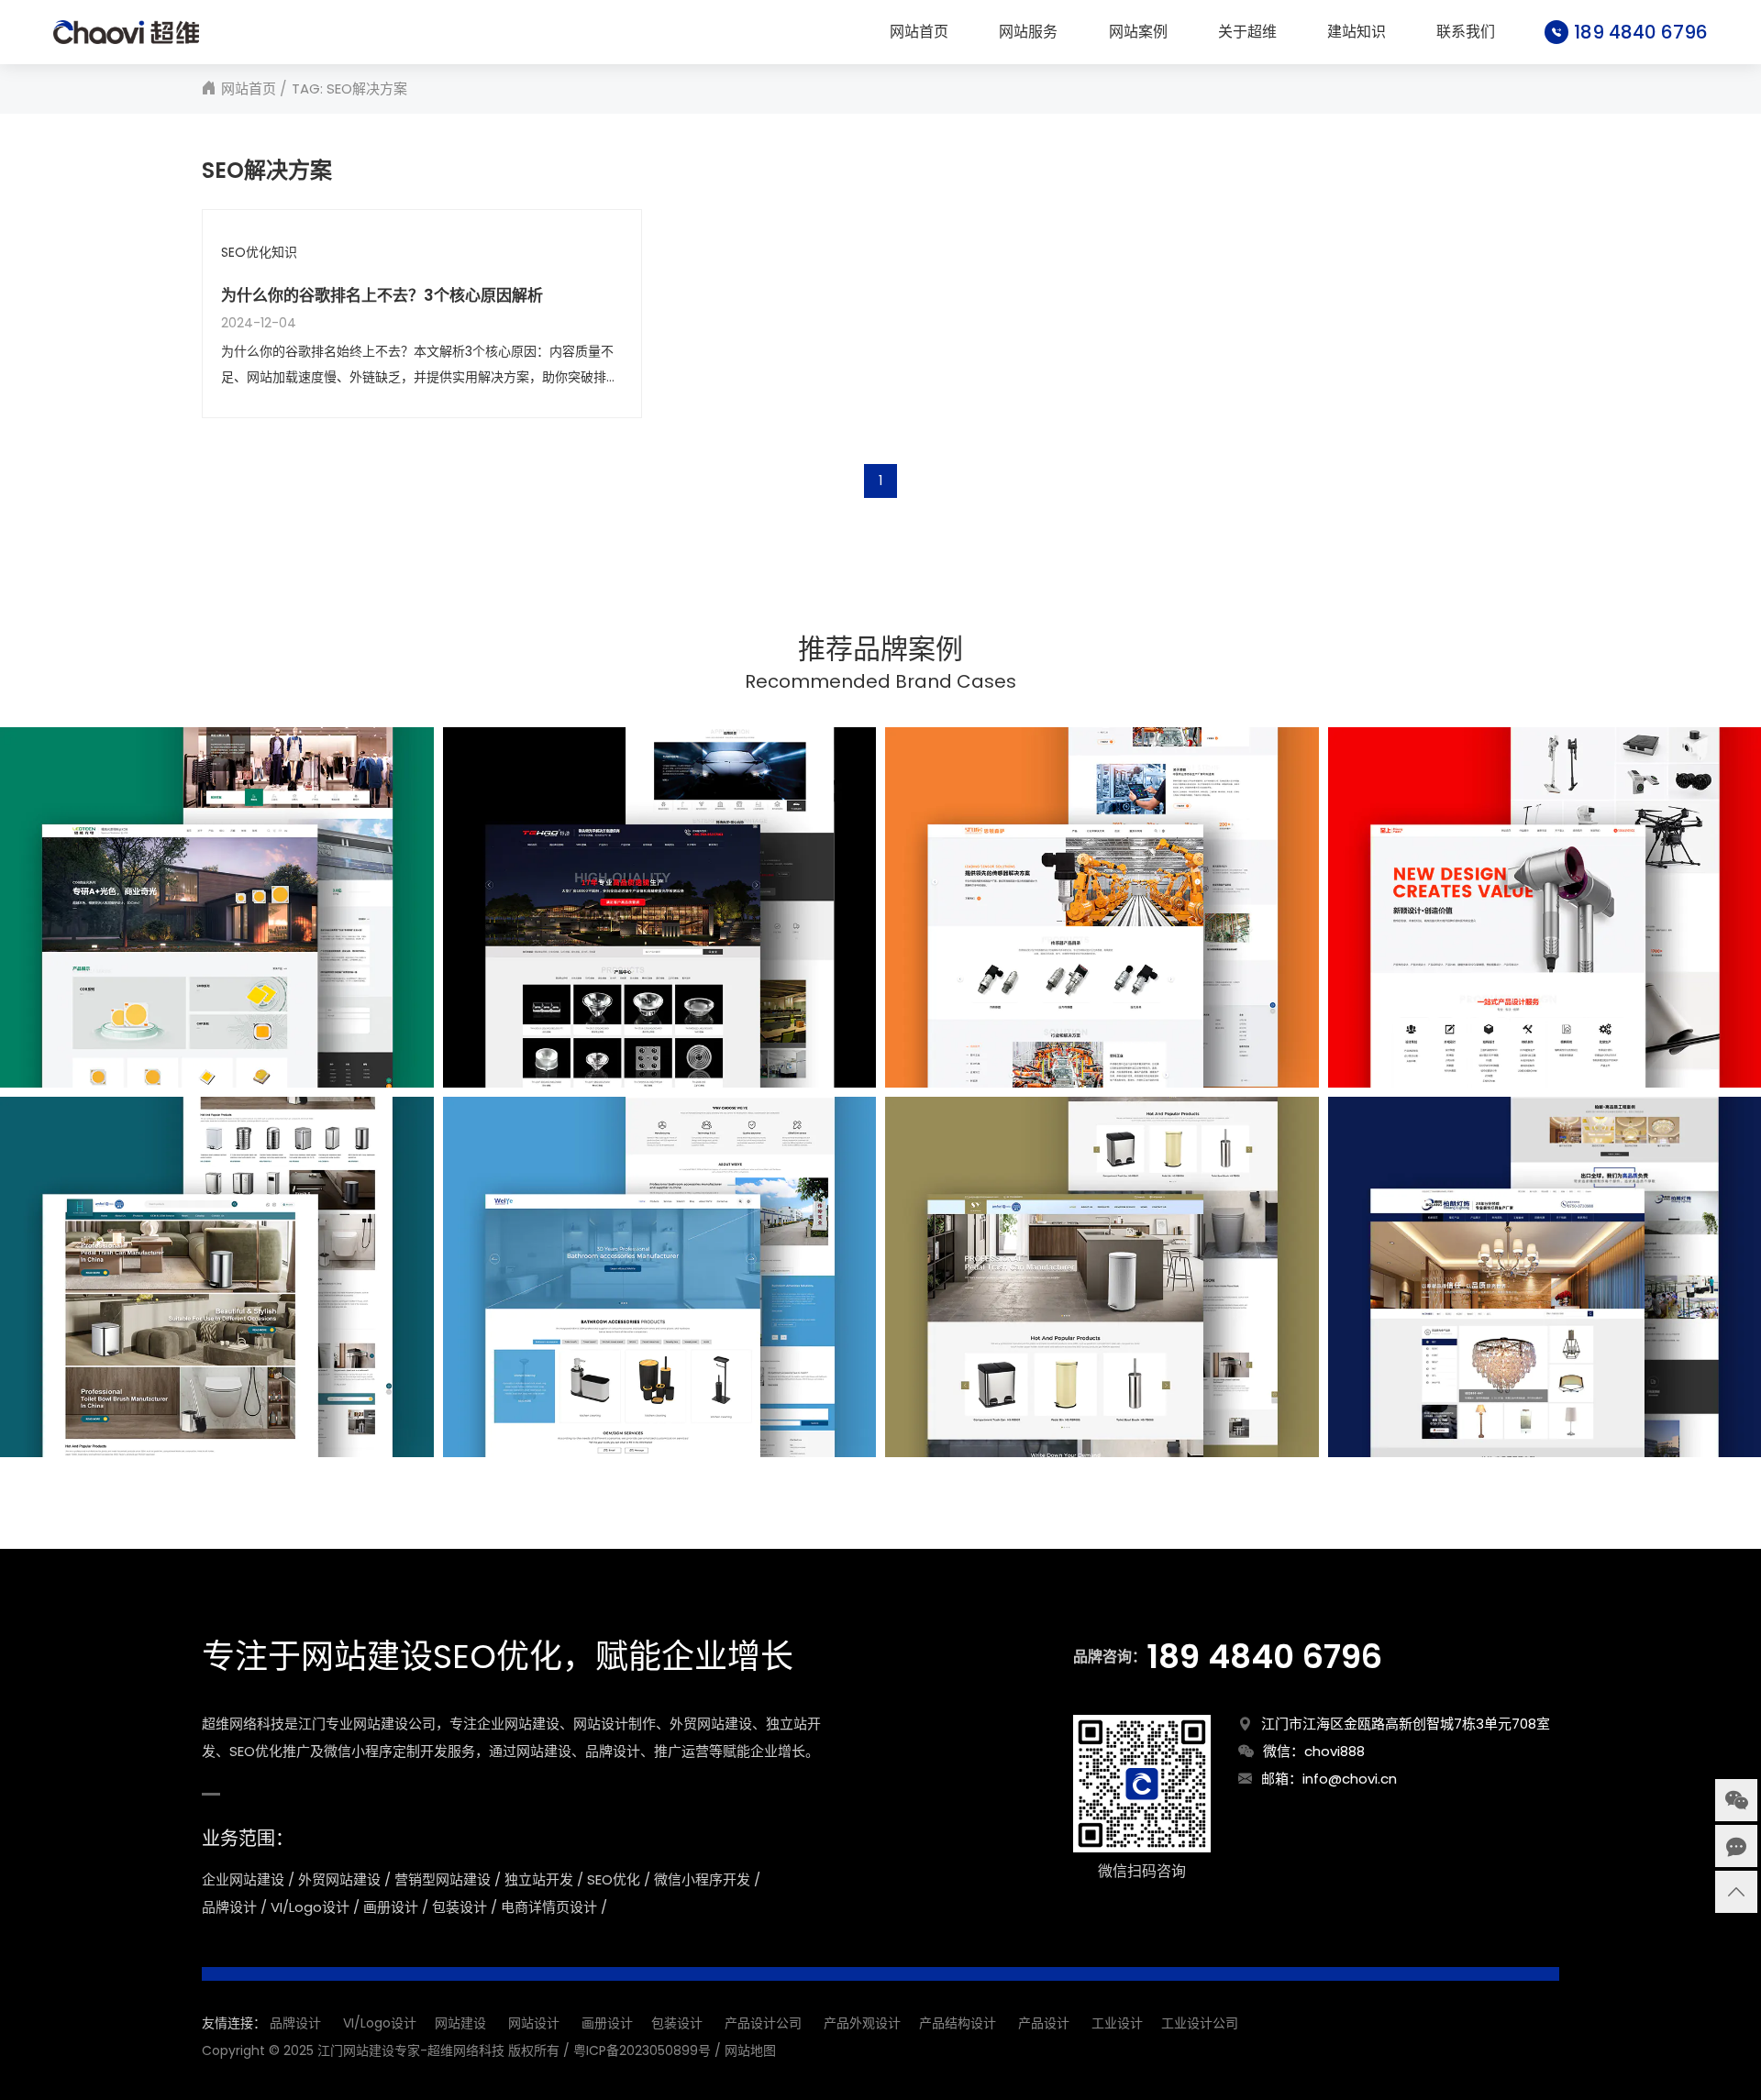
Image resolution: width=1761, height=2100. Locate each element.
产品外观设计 (862, 2023)
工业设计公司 (1200, 2023)
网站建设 (460, 2023)
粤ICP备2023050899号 (642, 2050)
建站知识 (1357, 32)
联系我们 (1466, 32)
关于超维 (1247, 32)
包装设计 (677, 2023)
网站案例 (1138, 32)
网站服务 (1028, 32)
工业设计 (1117, 2023)
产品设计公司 (763, 2023)
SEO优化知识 (259, 253)
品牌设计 (295, 2023)
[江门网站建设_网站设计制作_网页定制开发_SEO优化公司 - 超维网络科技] (126, 32)
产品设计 (1044, 2023)
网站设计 (534, 2023)
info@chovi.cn (1350, 1779)
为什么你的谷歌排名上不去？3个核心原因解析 (382, 296)
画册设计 (607, 2023)
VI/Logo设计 (380, 2023)
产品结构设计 (958, 2023)
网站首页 (919, 32)
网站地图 (750, 2050)
